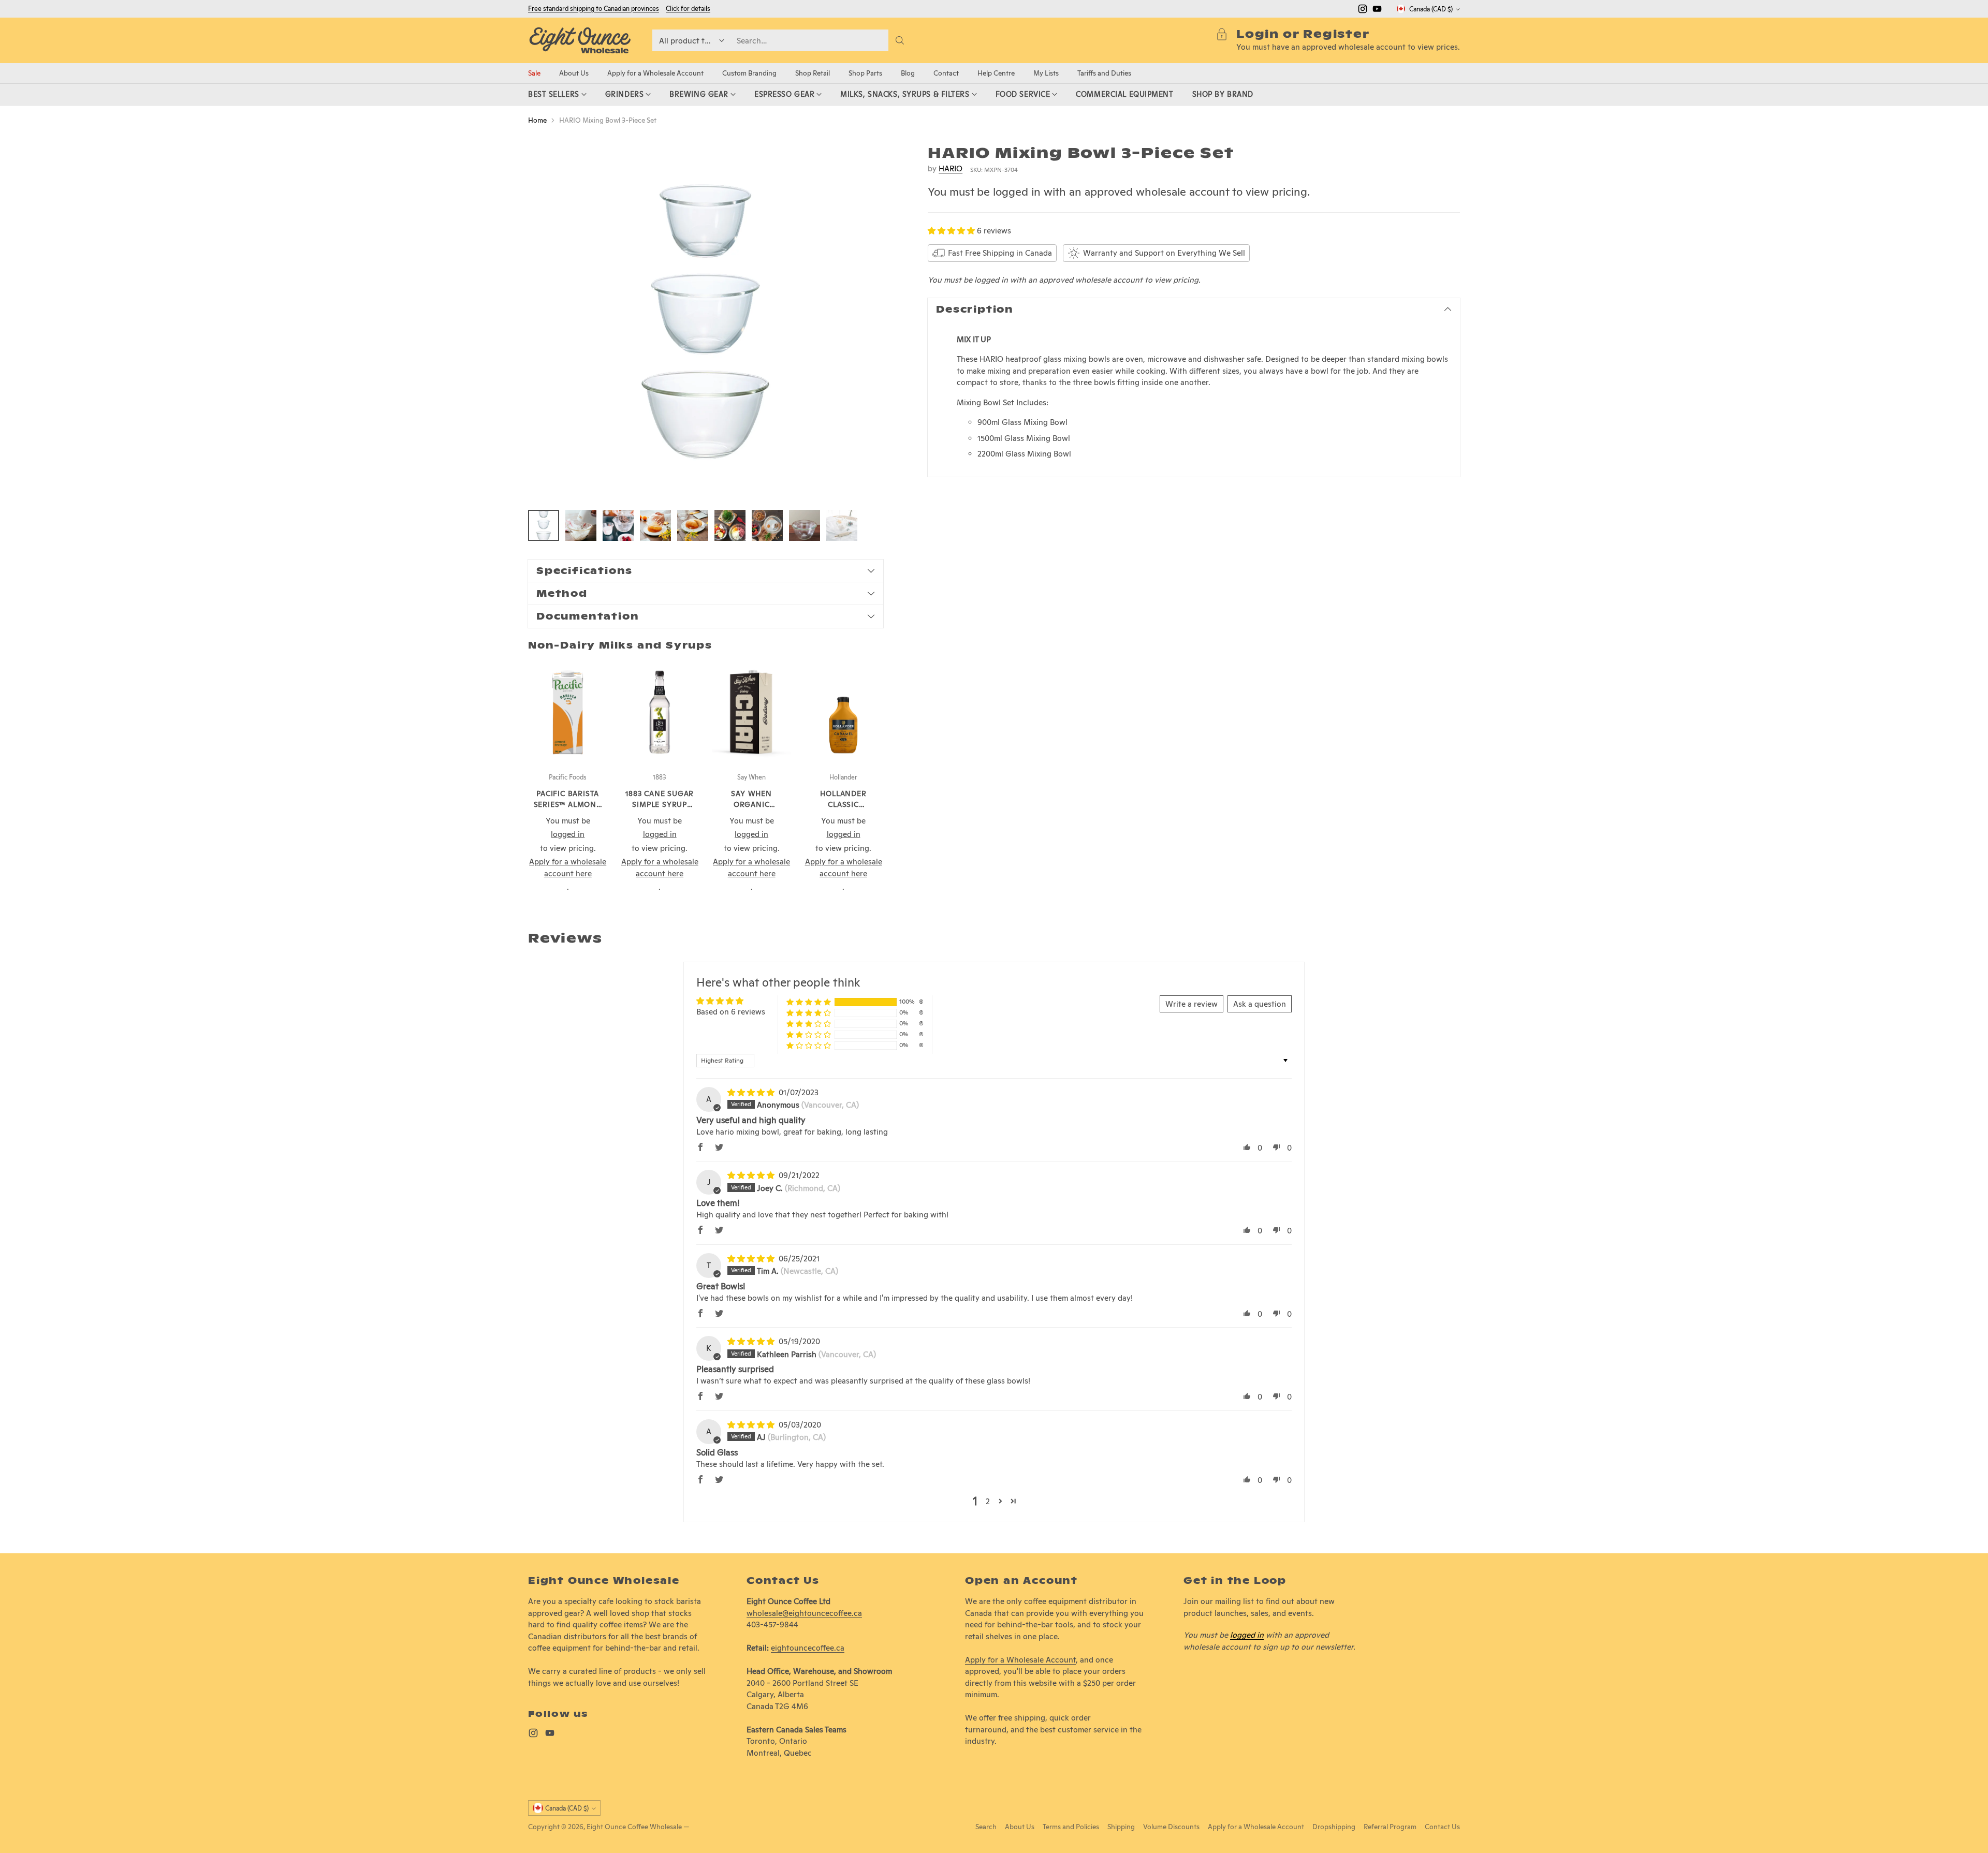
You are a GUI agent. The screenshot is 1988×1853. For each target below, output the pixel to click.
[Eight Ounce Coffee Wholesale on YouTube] (1377, 11)
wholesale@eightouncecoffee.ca (804, 1613)
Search (986, 1827)
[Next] (883, 776)
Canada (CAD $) (1431, 9)
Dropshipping (1334, 1827)
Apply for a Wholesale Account (1020, 1660)
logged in (1247, 1635)
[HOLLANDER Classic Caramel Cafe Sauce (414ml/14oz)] (843, 712)
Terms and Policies (1071, 1827)
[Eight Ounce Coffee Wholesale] (580, 40)
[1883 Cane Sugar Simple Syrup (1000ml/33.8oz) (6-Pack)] (659, 712)
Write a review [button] (1192, 1004)
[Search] (900, 40)
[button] (952, 231)
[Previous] (528, 776)
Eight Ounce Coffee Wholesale (634, 1827)
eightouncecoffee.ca (808, 1648)
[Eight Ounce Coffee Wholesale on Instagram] (1363, 11)
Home (537, 120)
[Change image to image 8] (805, 525)
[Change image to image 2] (581, 525)
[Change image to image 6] (730, 525)
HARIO (951, 168)
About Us (1020, 1827)
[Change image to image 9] (842, 525)
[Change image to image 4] (655, 525)
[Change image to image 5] (693, 525)
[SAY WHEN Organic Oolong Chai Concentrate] (751, 712)
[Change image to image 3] (618, 525)
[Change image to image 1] (544, 525)
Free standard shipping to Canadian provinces (594, 9)
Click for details (688, 9)
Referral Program (1390, 1827)
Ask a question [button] (1260, 1004)
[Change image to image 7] (767, 525)
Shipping (1121, 1827)
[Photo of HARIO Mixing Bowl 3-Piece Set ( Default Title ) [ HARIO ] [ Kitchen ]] (706, 322)
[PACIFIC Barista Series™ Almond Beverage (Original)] (568, 712)
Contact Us (1442, 1827)
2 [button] (988, 1501)
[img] (752, 1092)
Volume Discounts (1171, 1827)
